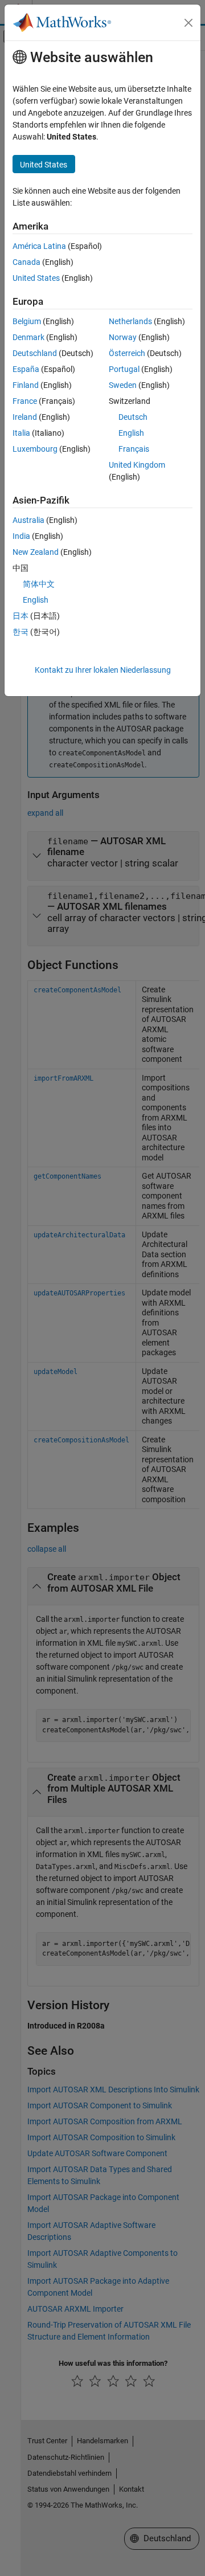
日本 (20, 616)
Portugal (124, 369)
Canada (26, 262)
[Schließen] (188, 23)
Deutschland (35, 353)
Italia (21, 433)
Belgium (27, 321)
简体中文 (39, 584)
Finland (26, 385)
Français (134, 449)
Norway (123, 337)
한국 (20, 632)
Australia (28, 520)
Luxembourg (35, 449)
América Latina (39, 246)
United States (36, 278)
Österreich (127, 353)
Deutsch (133, 417)
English (131, 433)
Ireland (25, 417)
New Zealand (36, 552)
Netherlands (130, 321)
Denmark (28, 337)
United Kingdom (137, 465)
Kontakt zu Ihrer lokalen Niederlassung (103, 670)
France (25, 401)
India (21, 536)
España (26, 369)
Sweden (123, 385)
